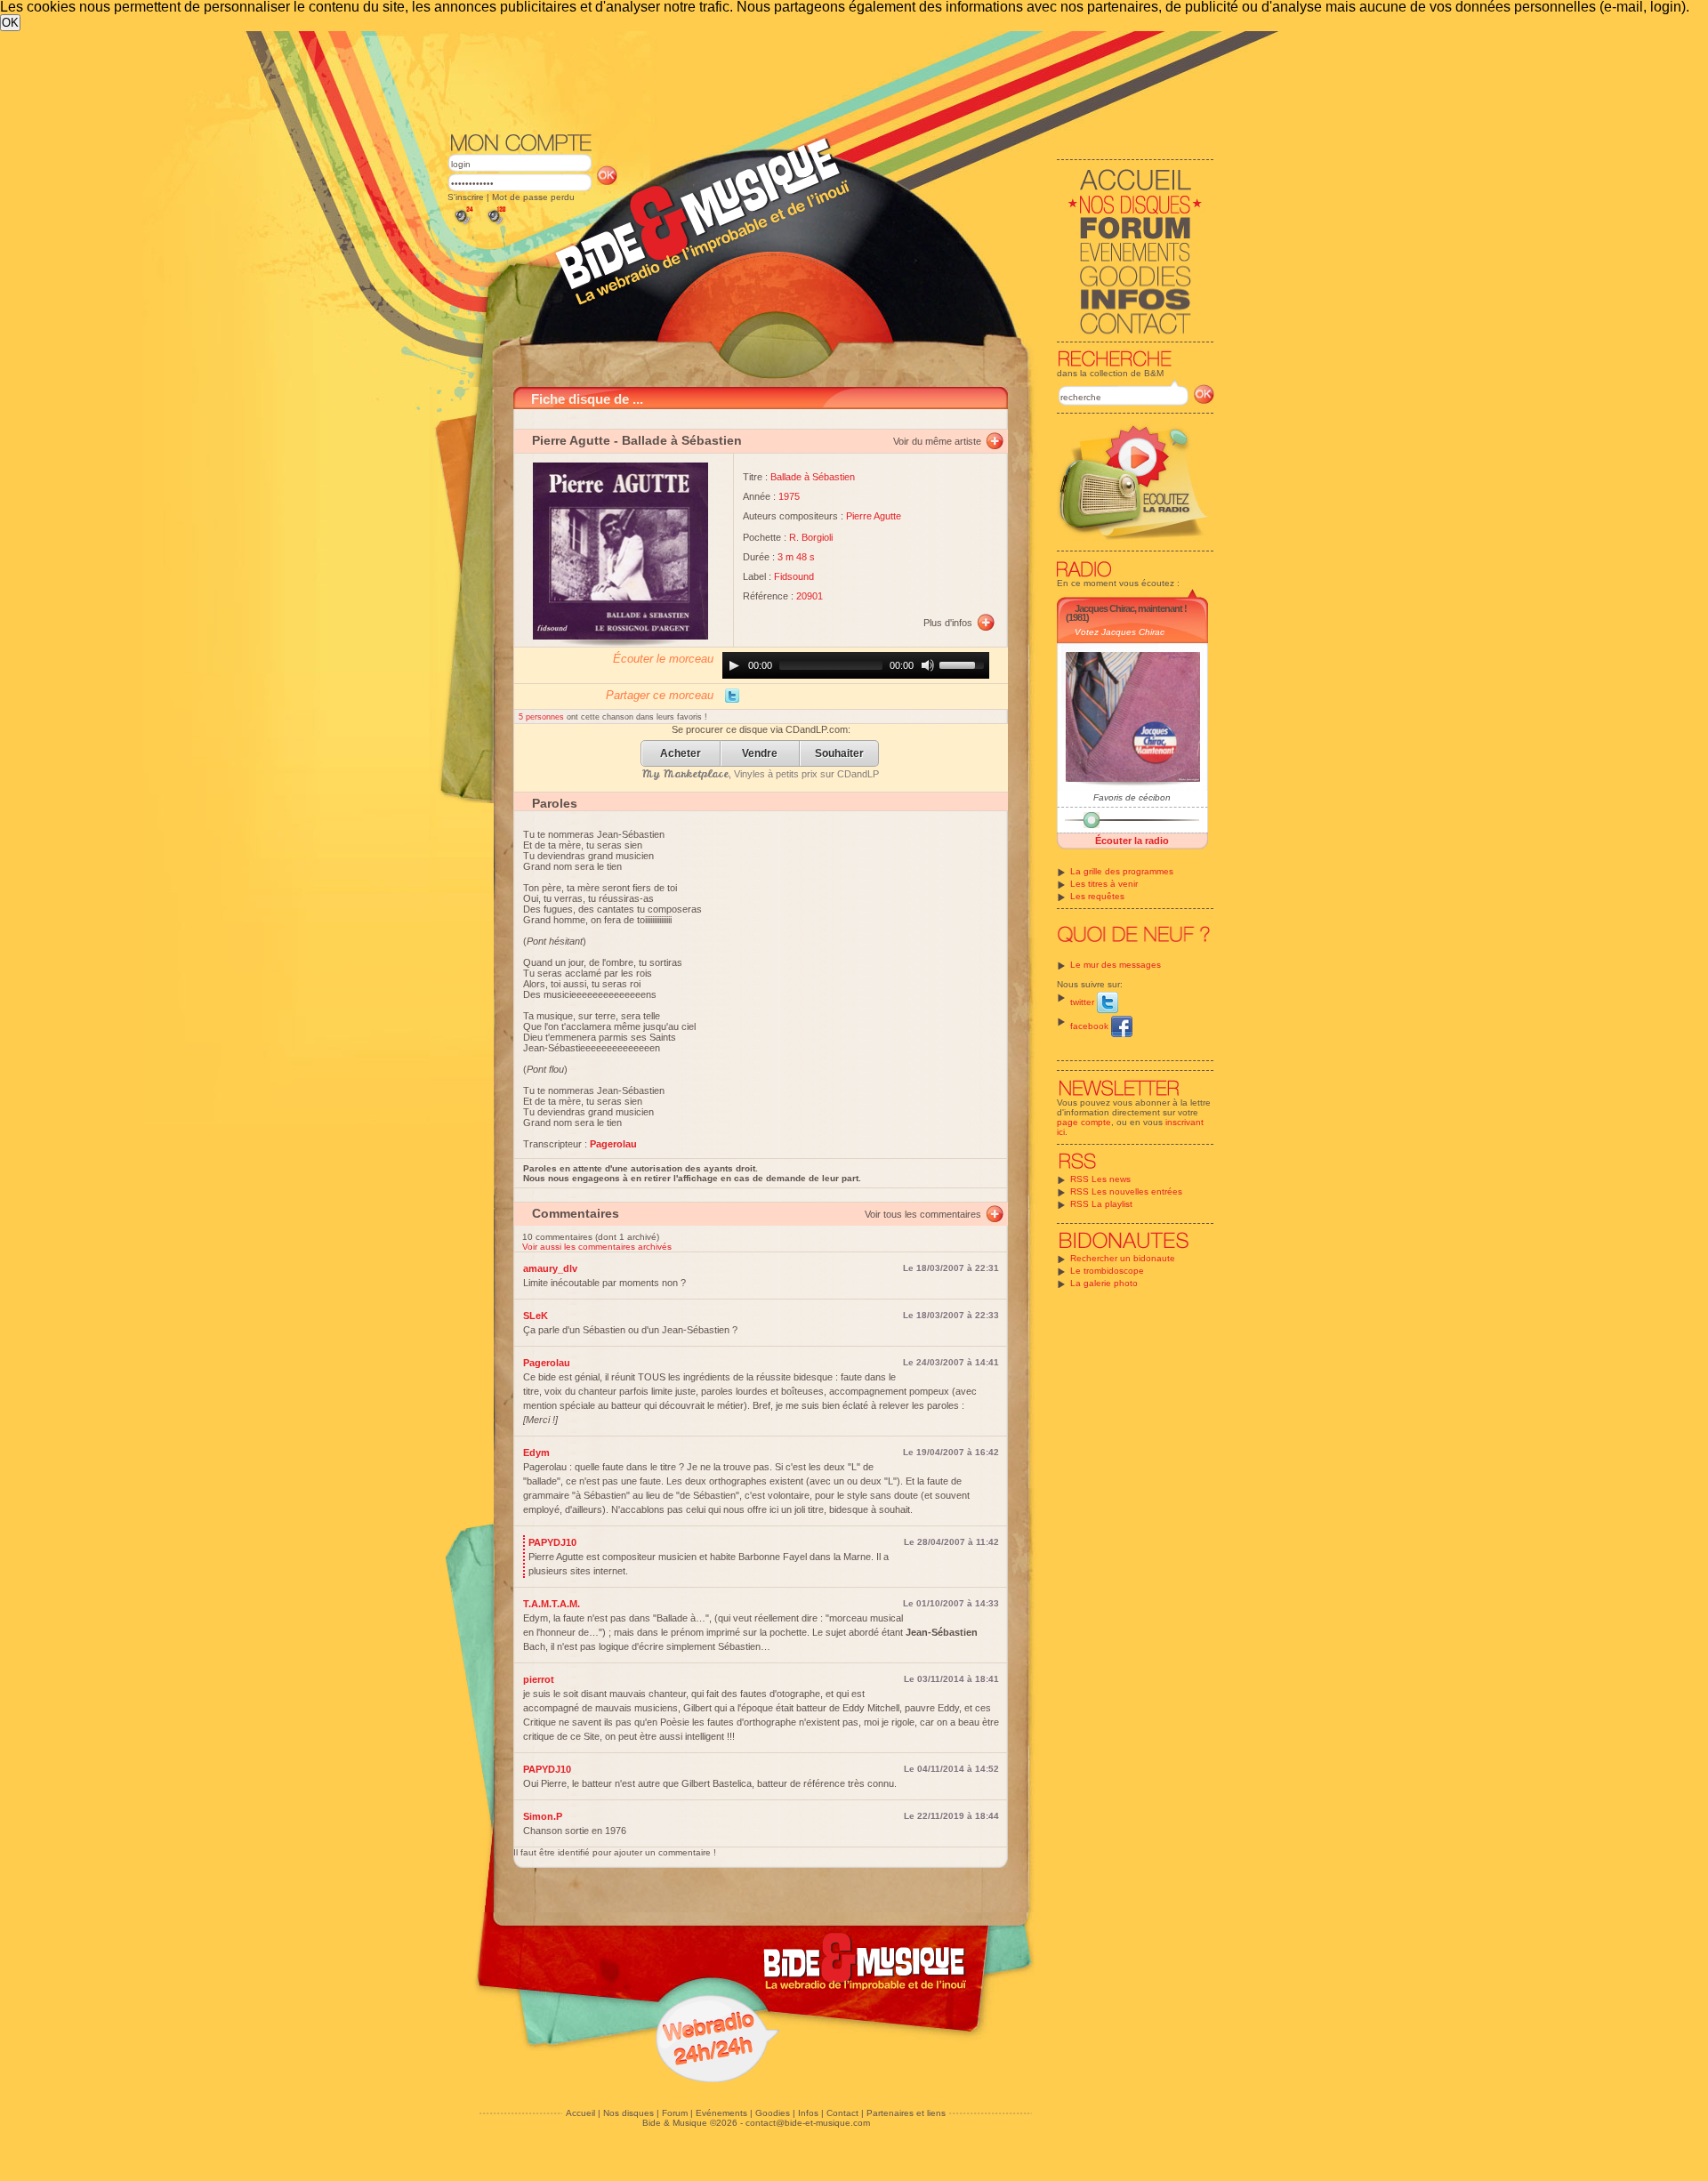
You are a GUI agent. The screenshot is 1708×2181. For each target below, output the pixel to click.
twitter (1084, 1002)
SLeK (536, 1316)
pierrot (539, 1679)
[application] (856, 665)
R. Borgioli (811, 537)
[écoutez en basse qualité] (463, 225)
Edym (536, 1453)
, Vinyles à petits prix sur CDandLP (761, 774)
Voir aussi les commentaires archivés (597, 1247)
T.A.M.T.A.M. (552, 1604)
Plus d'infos (948, 623)
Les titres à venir (1104, 884)
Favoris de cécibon (1132, 797)
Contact (842, 2113)
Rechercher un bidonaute (1123, 1258)
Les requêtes (1097, 896)
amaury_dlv (550, 1268)
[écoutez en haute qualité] (495, 225)
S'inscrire (466, 197)
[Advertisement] (831, 80)
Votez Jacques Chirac (1120, 632)
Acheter (681, 754)
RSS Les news (1100, 1179)
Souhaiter (839, 754)
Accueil (580, 2113)
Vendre (760, 754)
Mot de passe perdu (533, 197)
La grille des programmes (1122, 871)
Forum (675, 2113)
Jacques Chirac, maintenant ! (1131, 608)
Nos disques (628, 2113)
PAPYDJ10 (552, 1542)
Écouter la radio (1132, 841)
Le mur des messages (1116, 965)
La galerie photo (1104, 1283)
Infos (808, 2113)
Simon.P (543, 1816)
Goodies (773, 2113)
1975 (789, 496)
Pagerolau (547, 1363)
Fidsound (794, 576)
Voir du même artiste (937, 441)
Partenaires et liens (906, 2113)
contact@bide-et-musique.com (808, 2123)
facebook (1091, 1026)
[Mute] (928, 665)
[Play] (734, 665)
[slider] (964, 664)
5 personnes (543, 717)
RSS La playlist (1101, 1204)
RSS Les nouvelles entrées (1126, 1191)
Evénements (721, 2113)
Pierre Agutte (571, 440)
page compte (1084, 1122)
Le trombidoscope (1107, 1271)
